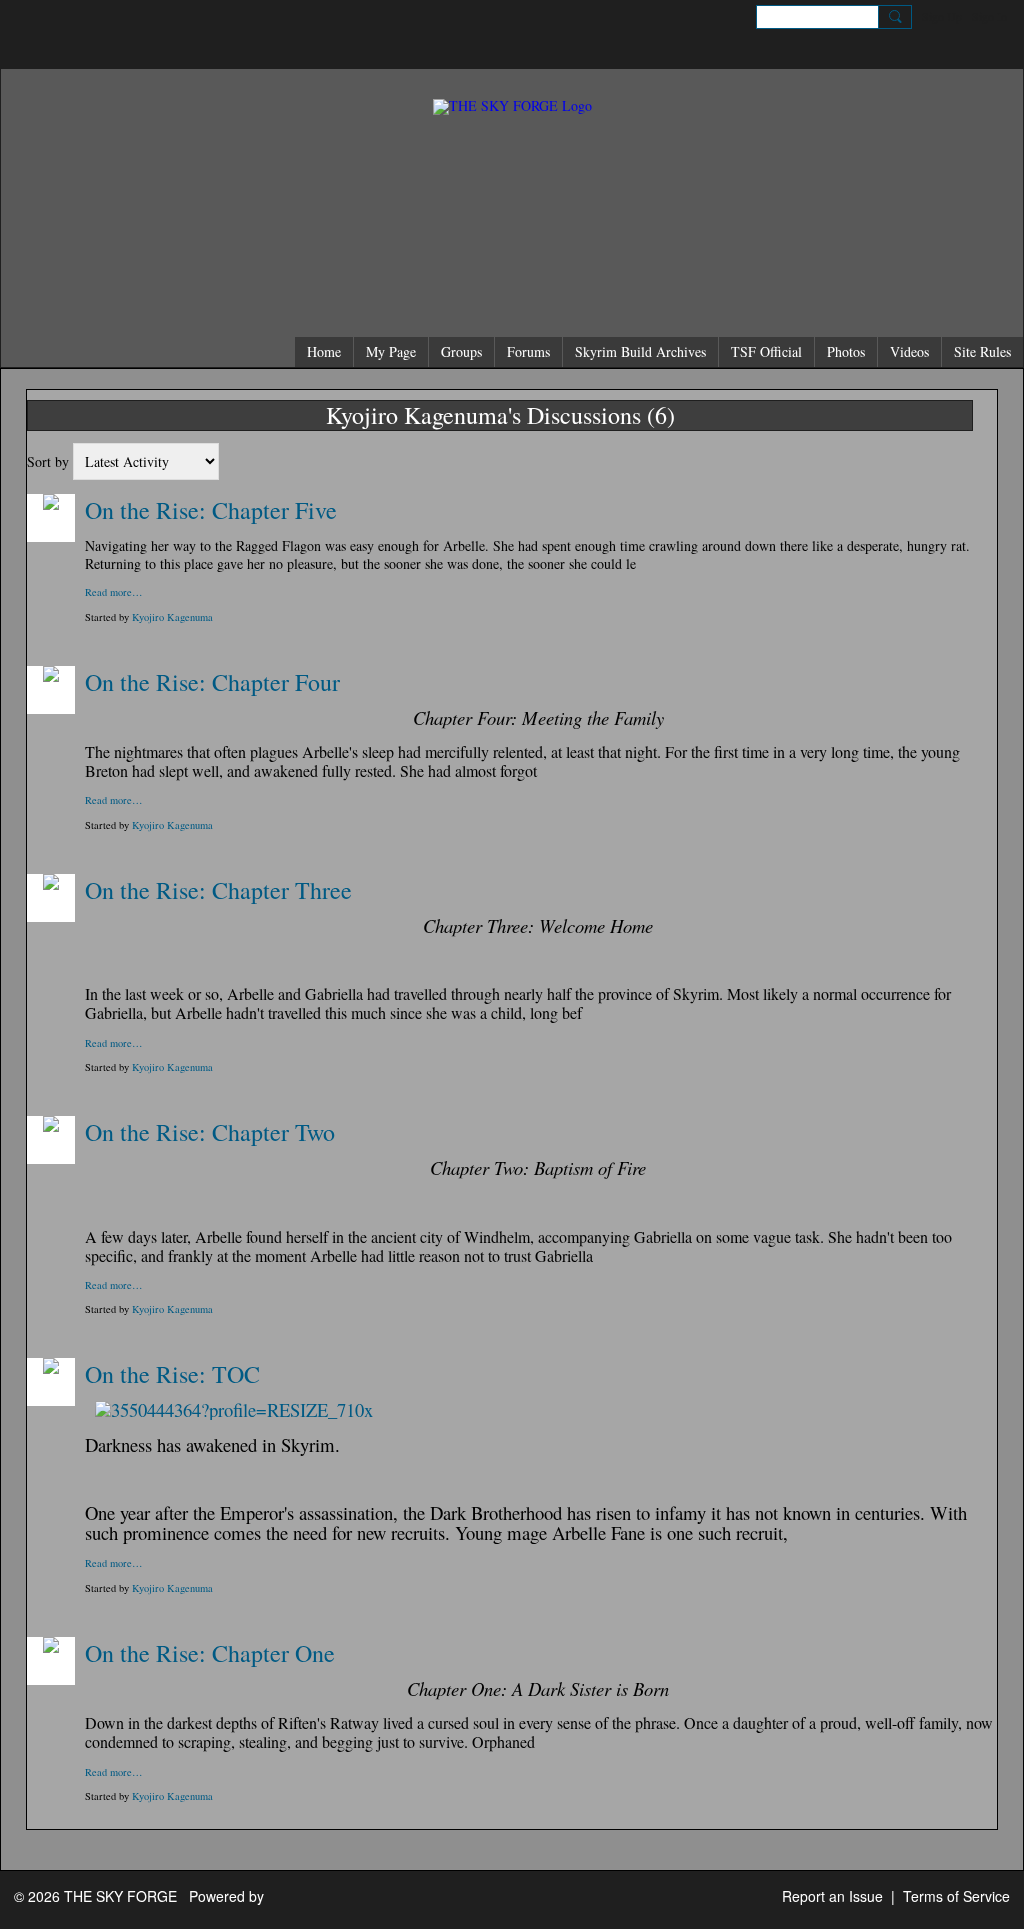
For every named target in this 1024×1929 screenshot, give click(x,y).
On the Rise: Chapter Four (212, 682)
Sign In (989, 16)
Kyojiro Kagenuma (172, 617)
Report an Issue (832, 1896)
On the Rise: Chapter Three (218, 890)
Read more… (114, 592)
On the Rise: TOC (172, 1374)
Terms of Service (956, 1896)
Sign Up (942, 16)
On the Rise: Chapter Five (211, 510)
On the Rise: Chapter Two (210, 1132)
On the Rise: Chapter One (210, 1653)
